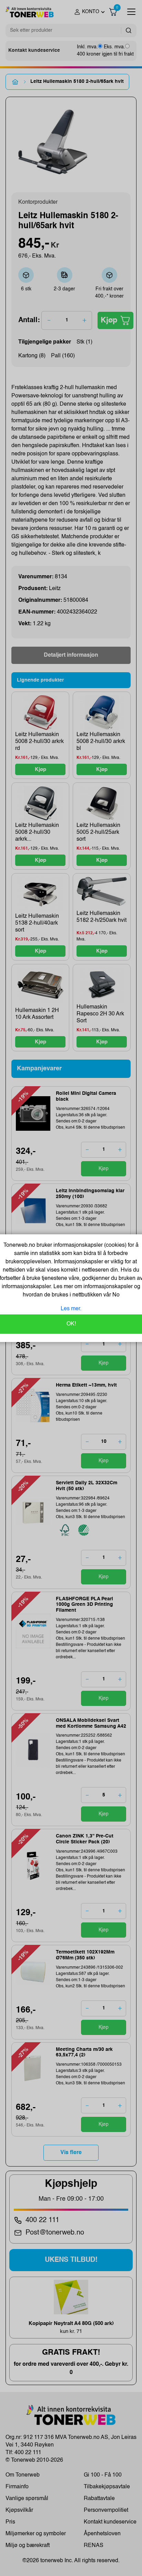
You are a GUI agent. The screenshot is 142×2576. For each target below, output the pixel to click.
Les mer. (71, 1309)
